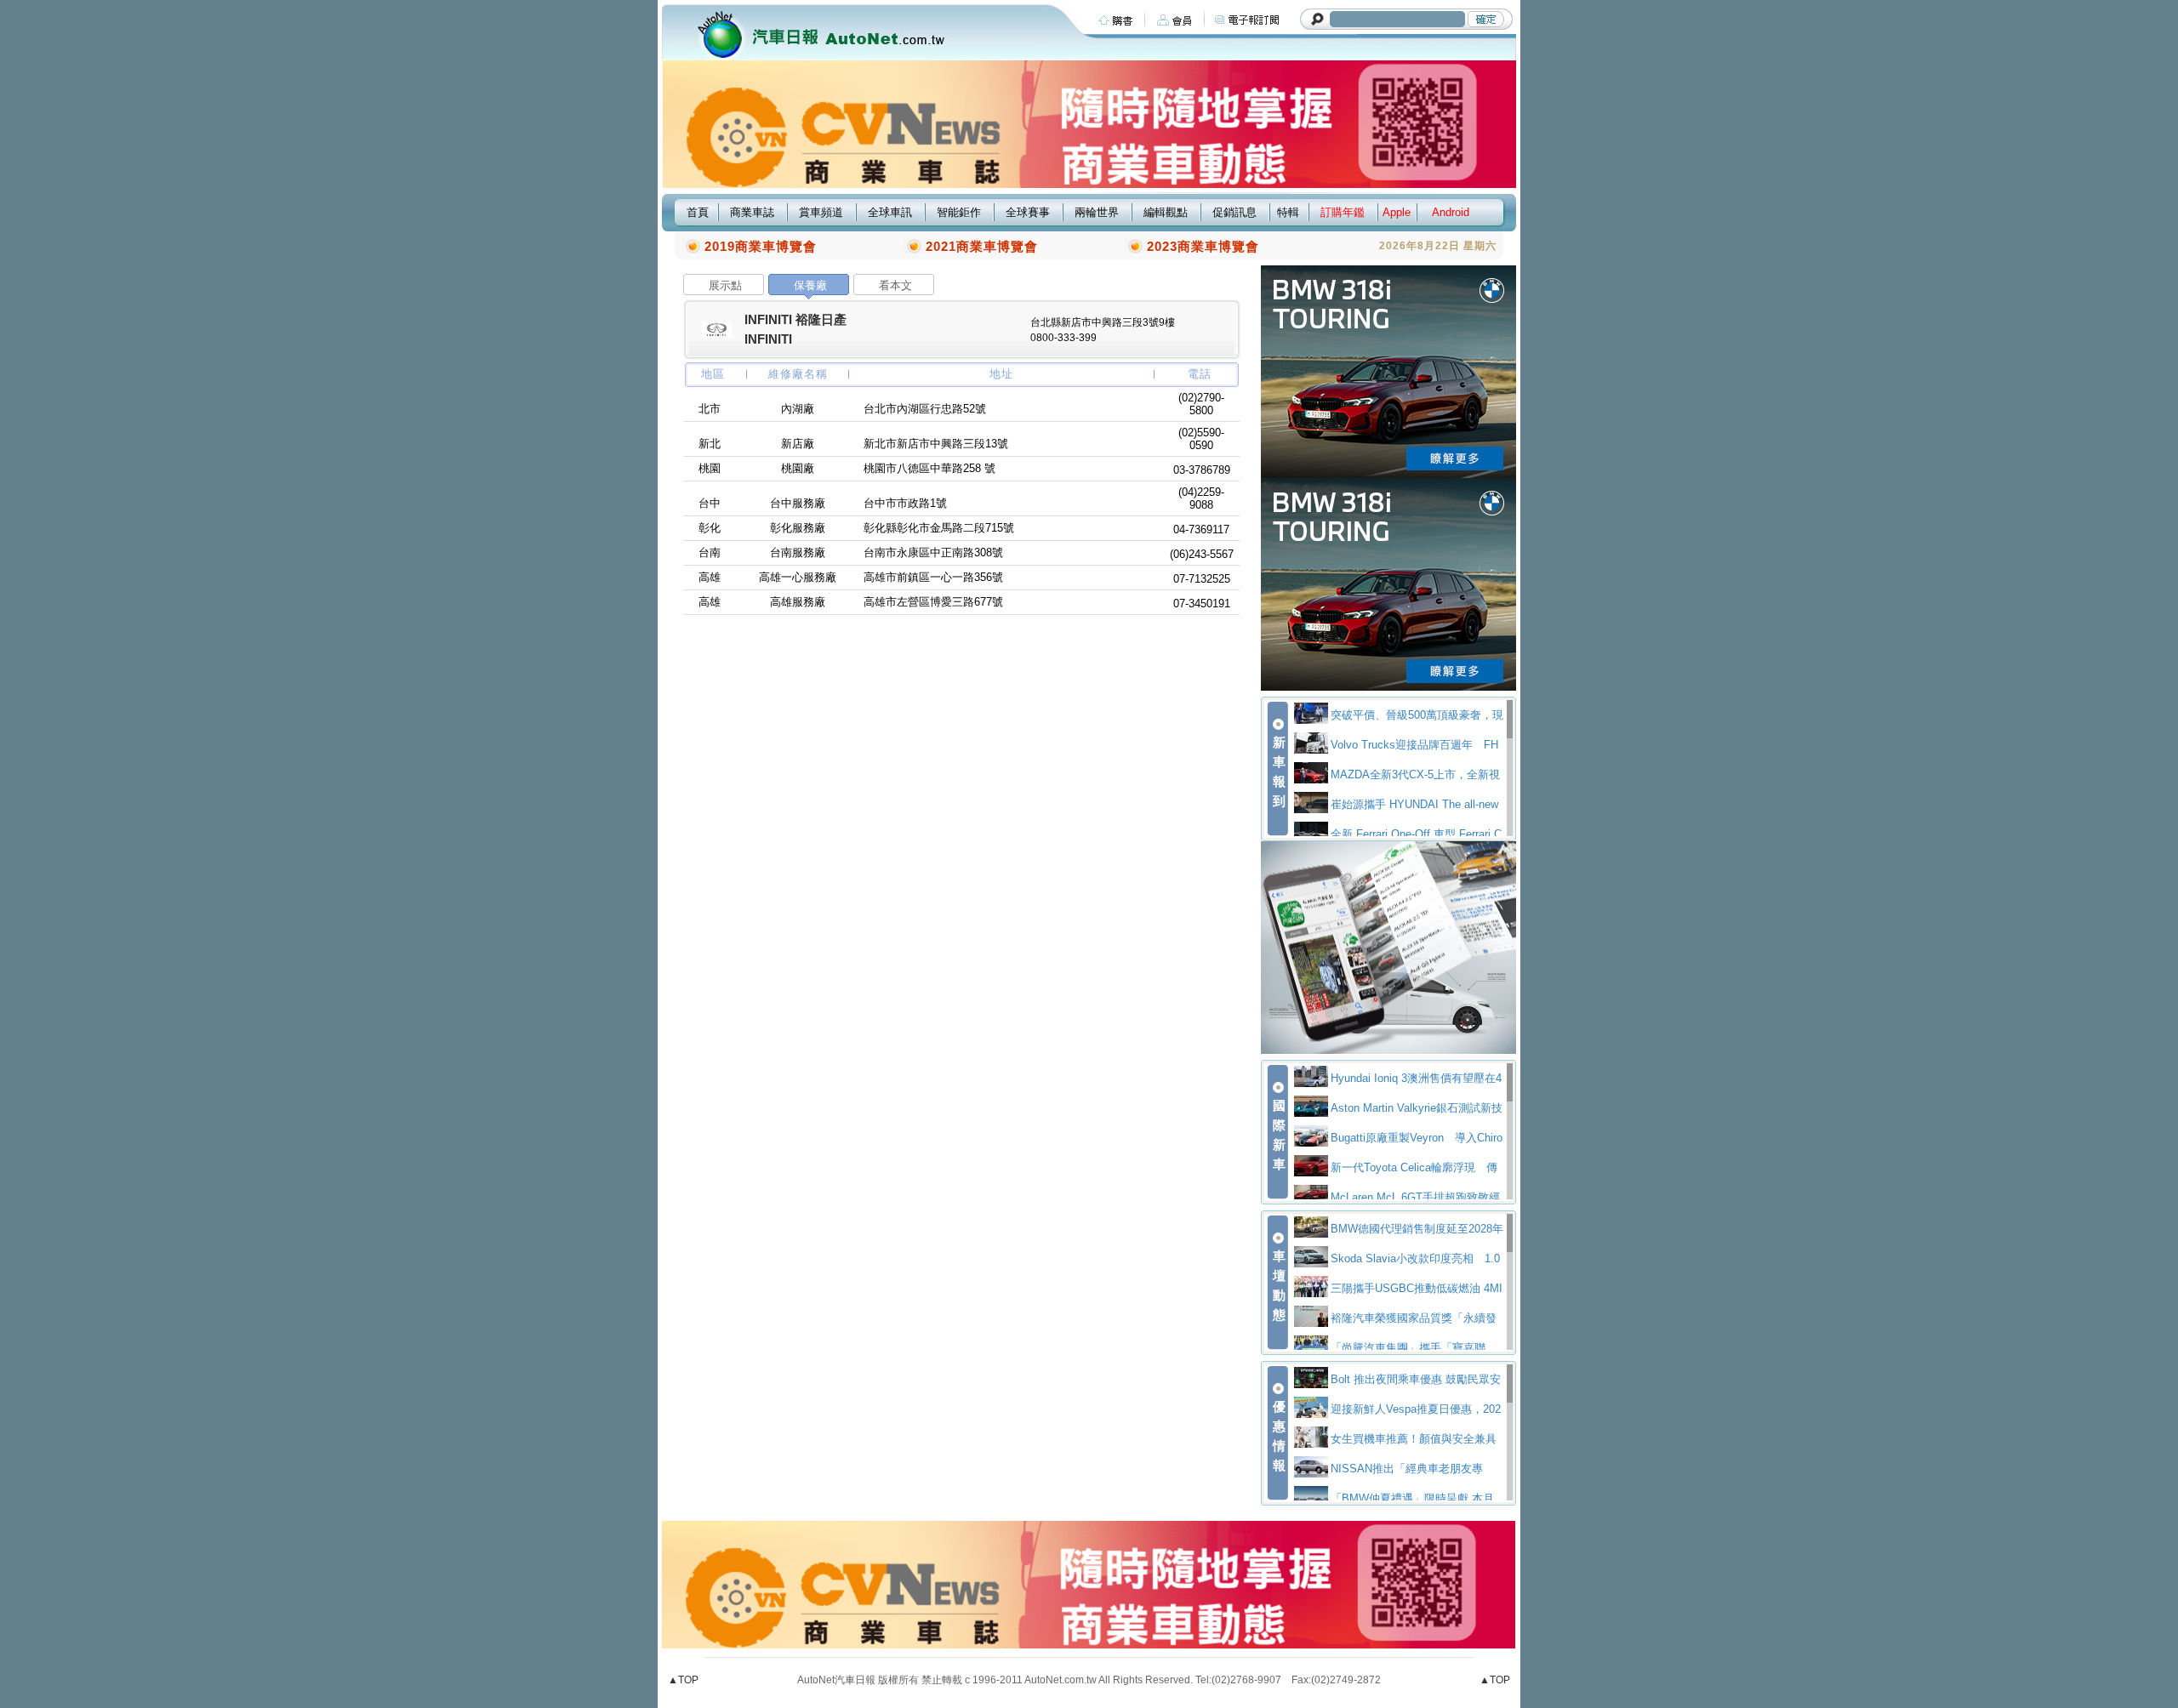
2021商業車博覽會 (982, 246)
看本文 (895, 285)
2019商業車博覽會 (761, 246)
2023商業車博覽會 (1203, 246)
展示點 (725, 285)
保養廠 (810, 285)
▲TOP (683, 1680)
